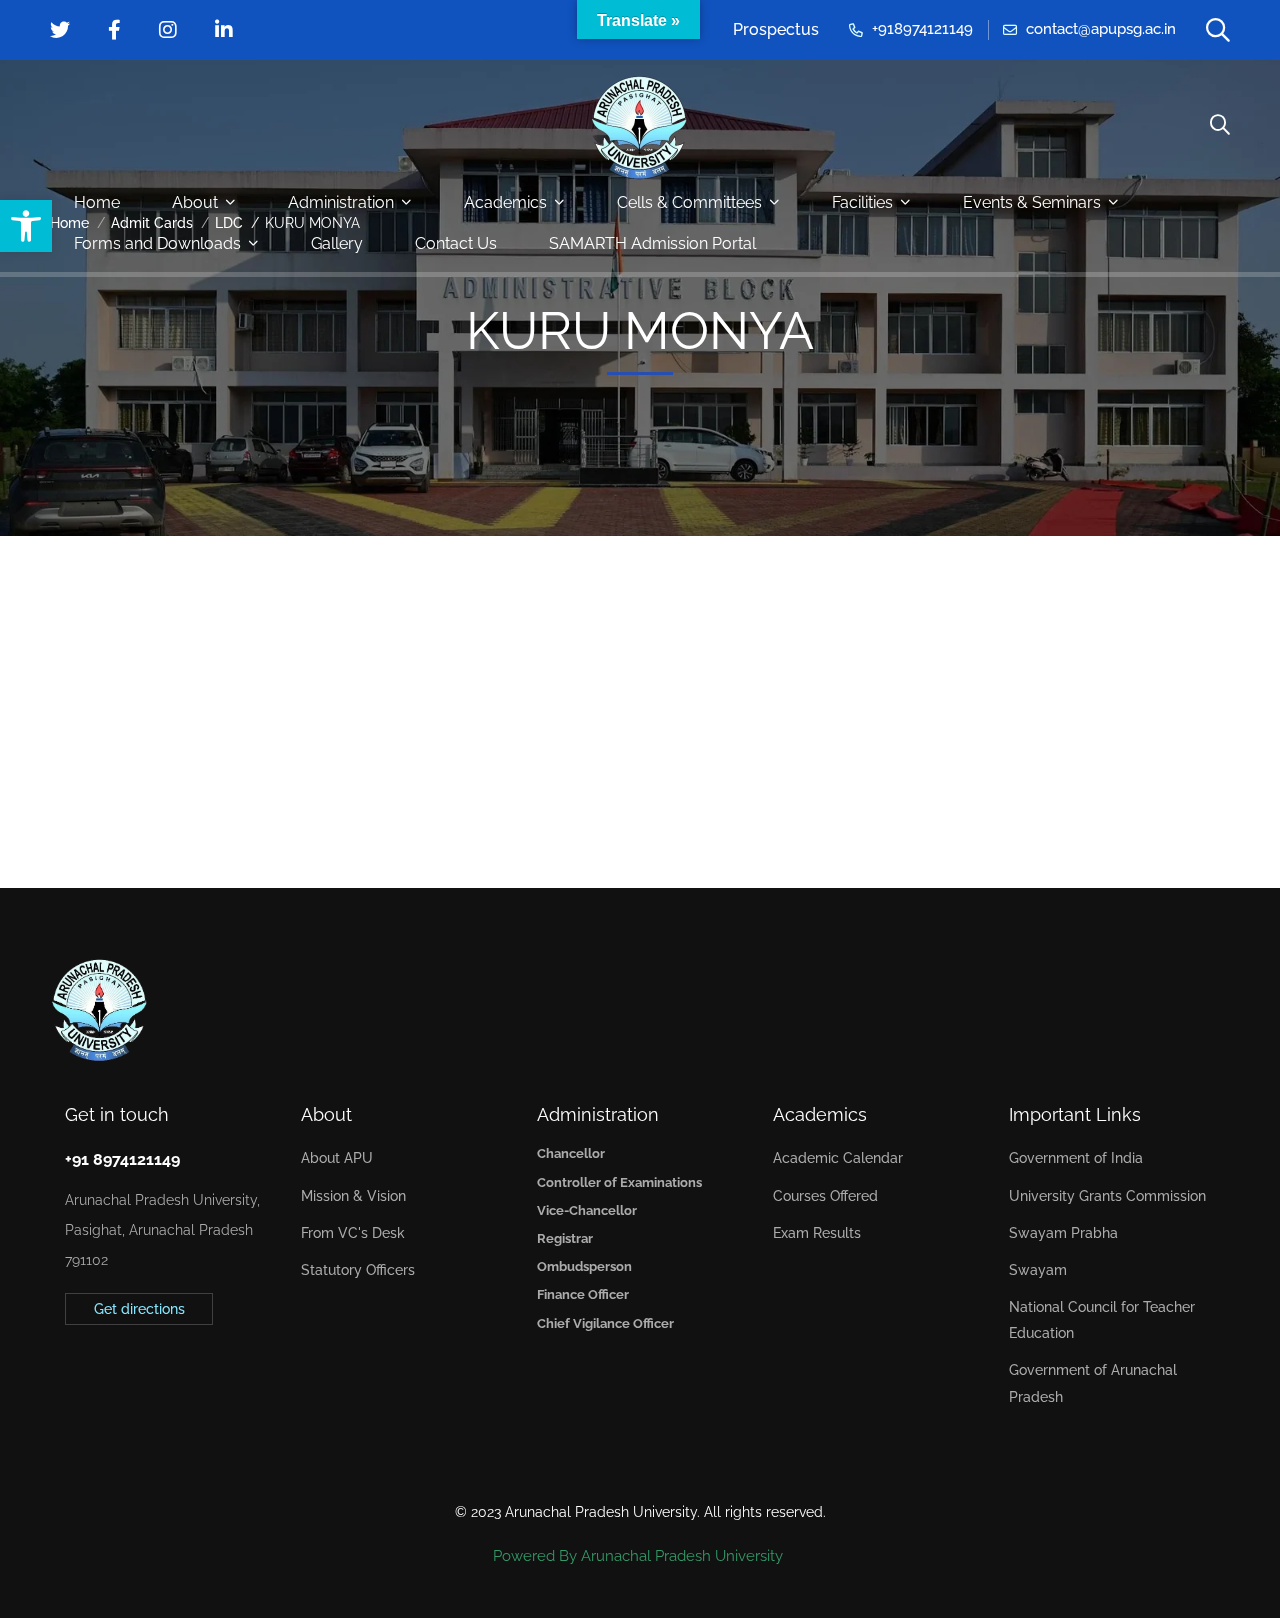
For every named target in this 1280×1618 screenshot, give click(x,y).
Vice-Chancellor (587, 1210)
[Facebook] (96, 1373)
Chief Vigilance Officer (605, 1323)
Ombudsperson (584, 1266)
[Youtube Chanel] (158, 1373)
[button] (26, 226)
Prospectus (776, 29)
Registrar (565, 1238)
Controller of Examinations (619, 1182)
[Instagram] (127, 1373)
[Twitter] (65, 1373)
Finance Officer (583, 1294)
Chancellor (571, 1153)
